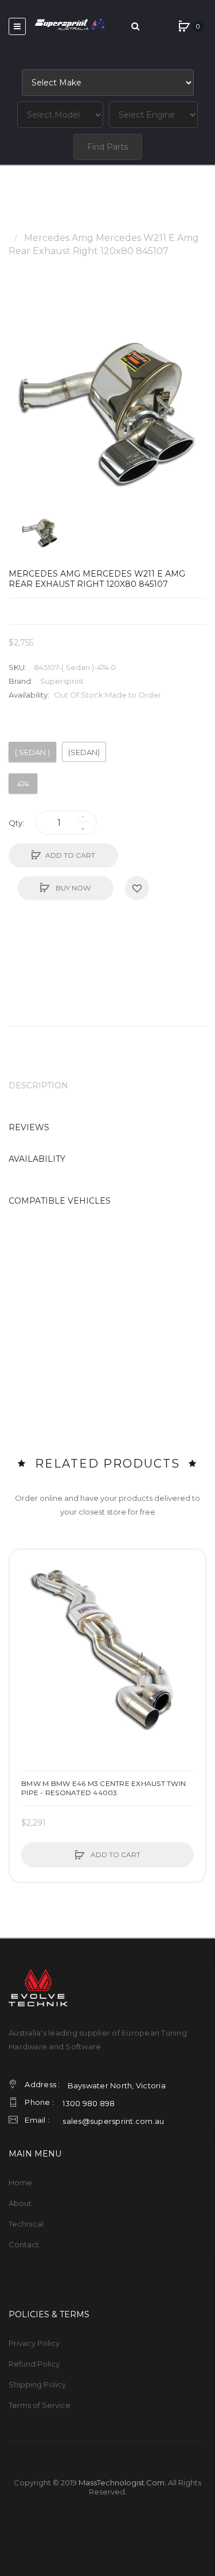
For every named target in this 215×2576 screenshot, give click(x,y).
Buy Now (72, 888)
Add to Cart (70, 855)
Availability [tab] (37, 1159)
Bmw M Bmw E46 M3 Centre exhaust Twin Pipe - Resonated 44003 (103, 1788)
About (20, 2203)
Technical (26, 2224)
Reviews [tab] (29, 1127)
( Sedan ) (32, 752)
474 (23, 784)
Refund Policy (34, 2364)
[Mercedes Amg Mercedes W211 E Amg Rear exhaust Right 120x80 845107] (40, 532)
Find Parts (107, 147)
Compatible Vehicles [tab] (60, 1201)
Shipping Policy (37, 2384)
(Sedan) (84, 752)
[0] (184, 26)
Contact (24, 2244)
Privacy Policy (34, 2343)
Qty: (16, 823)
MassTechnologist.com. (122, 2482)
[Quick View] (24, 1608)
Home (23, 225)
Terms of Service (40, 2405)
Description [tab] (38, 1085)
